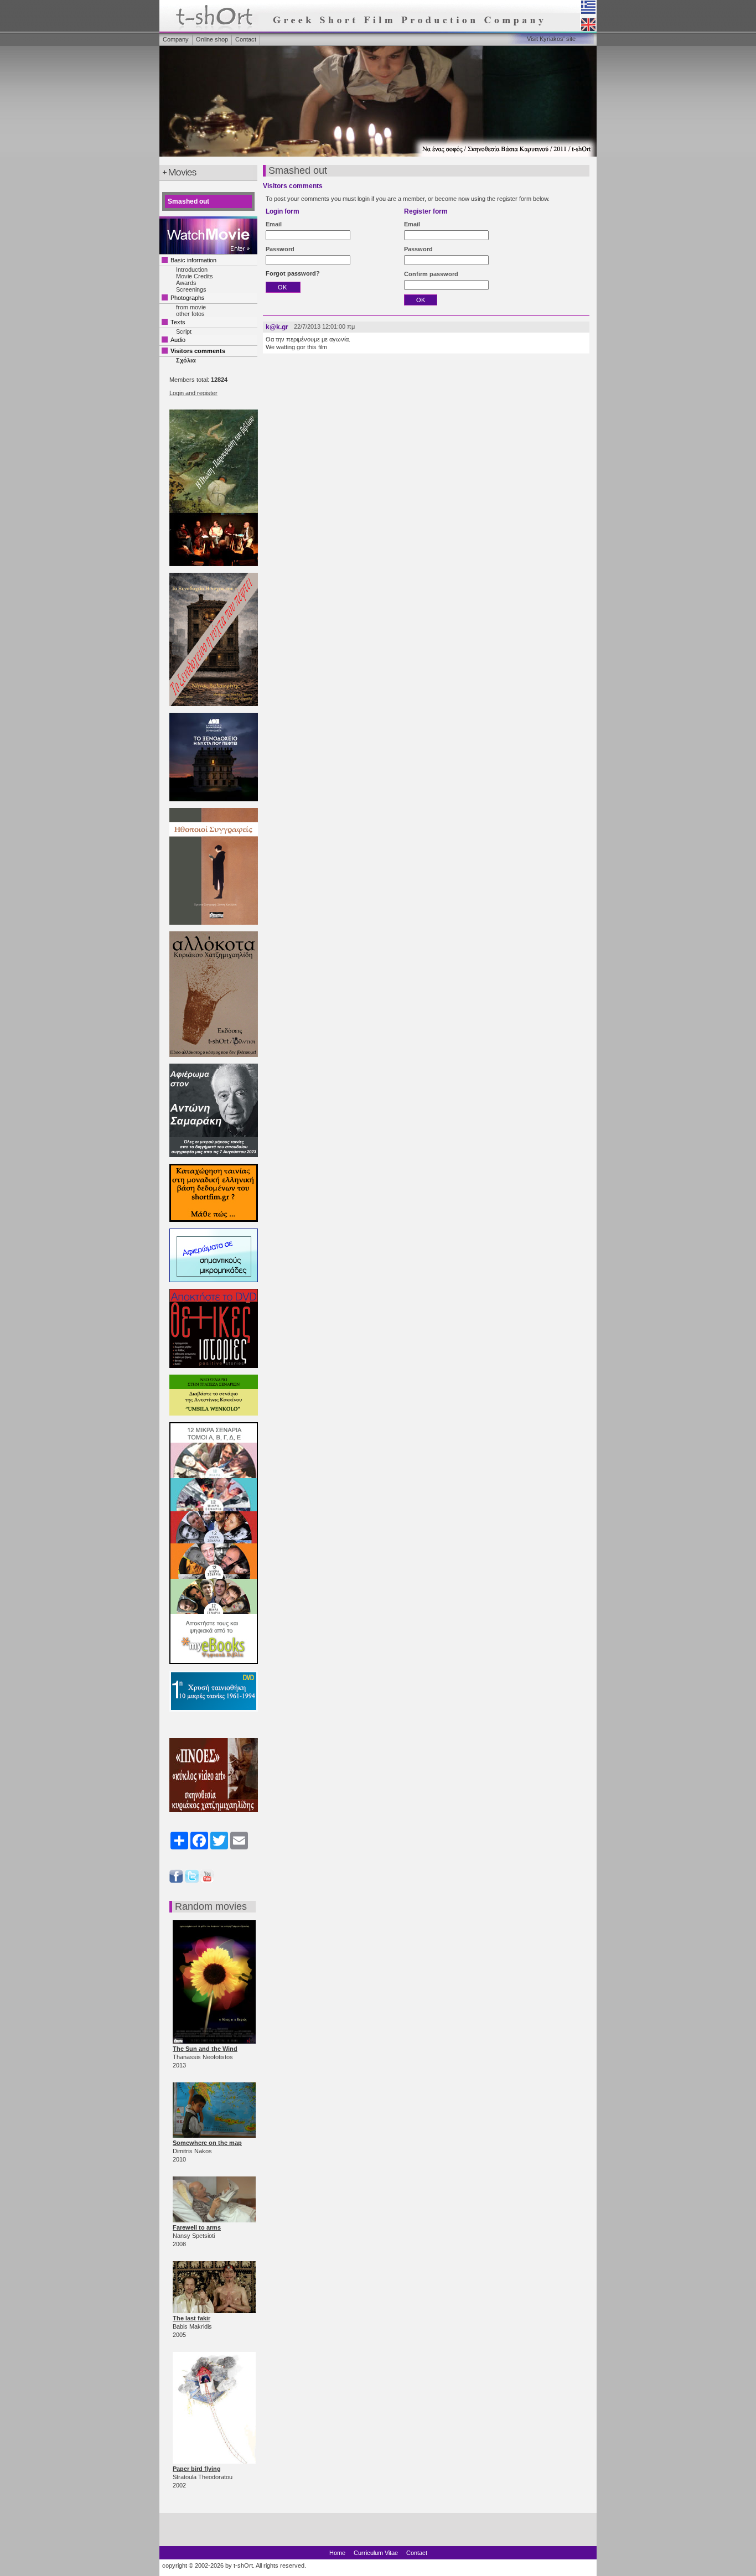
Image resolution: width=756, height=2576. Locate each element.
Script (184, 331)
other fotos (190, 314)
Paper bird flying (197, 2469)
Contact (246, 39)
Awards (186, 283)
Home (337, 2553)
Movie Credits (195, 276)
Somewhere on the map (207, 2143)
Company (176, 39)
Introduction (192, 269)
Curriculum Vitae (376, 2553)
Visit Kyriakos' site (551, 39)
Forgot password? (293, 273)
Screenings (191, 289)
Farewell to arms (197, 2227)
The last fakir (191, 2318)
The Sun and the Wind (205, 2049)
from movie (191, 307)
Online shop (212, 39)
